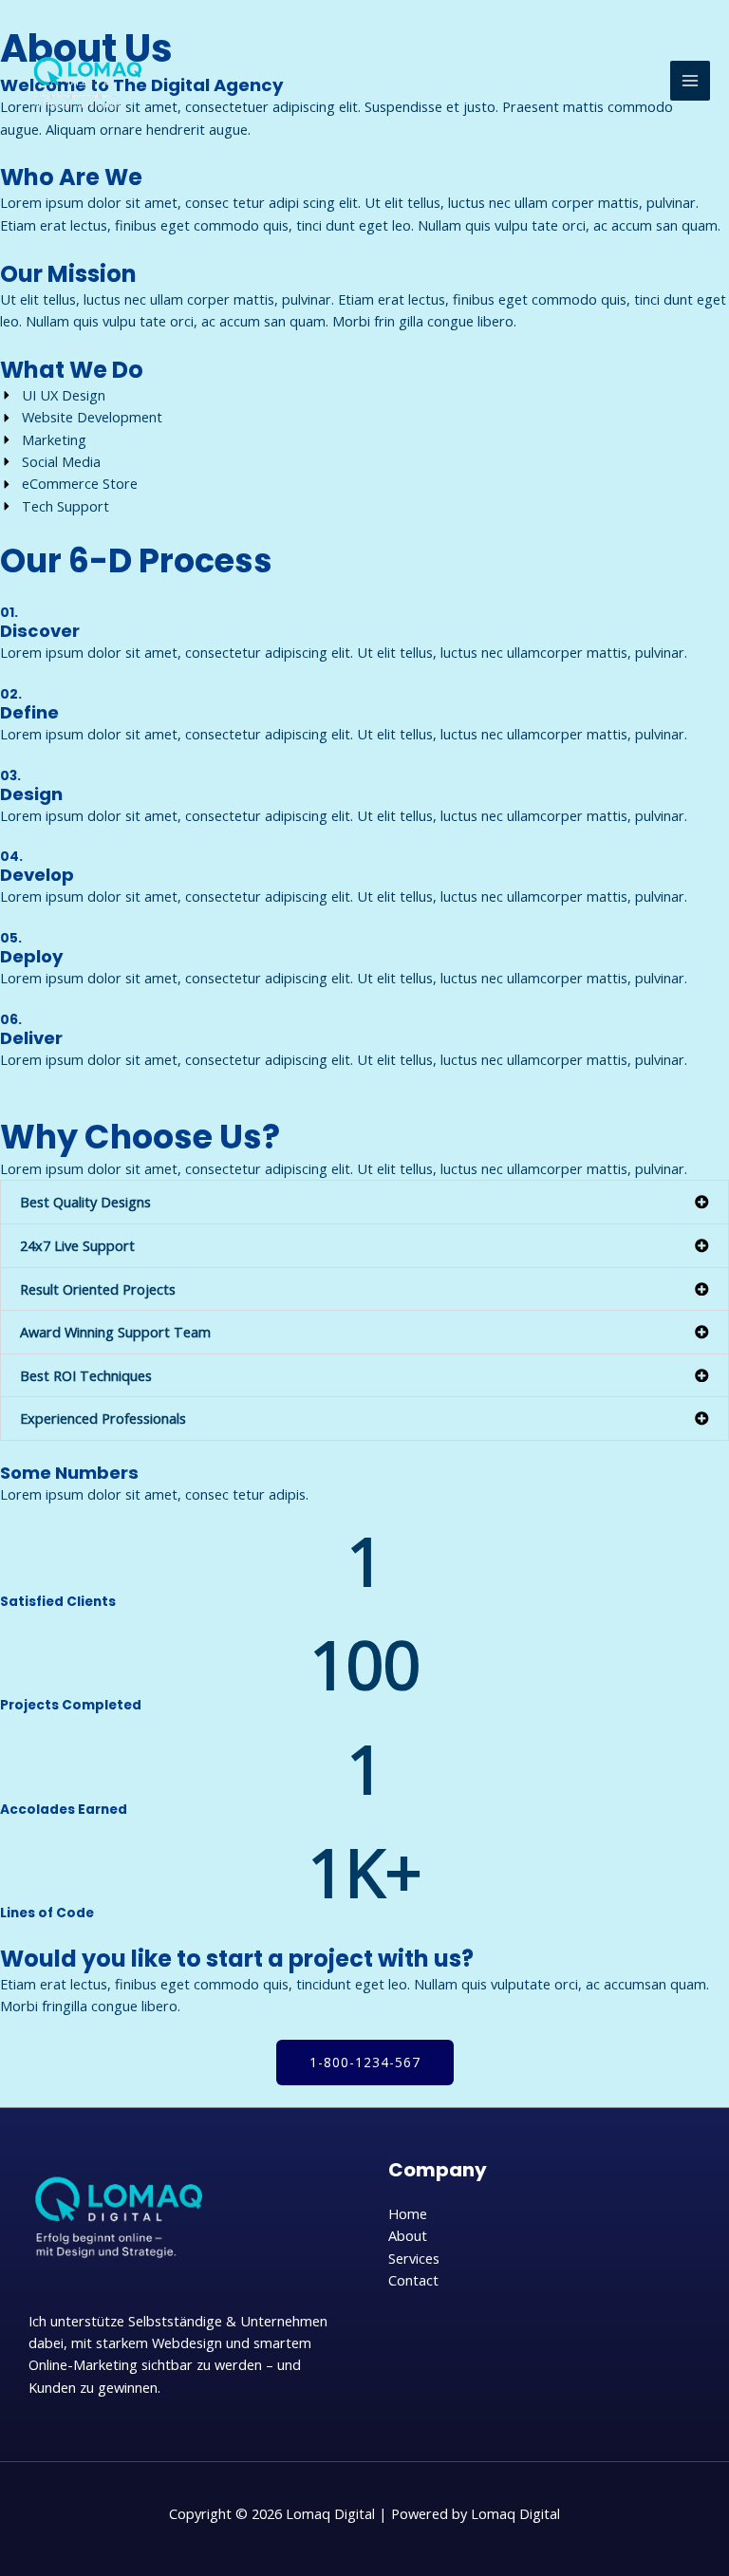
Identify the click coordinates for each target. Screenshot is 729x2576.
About (408, 2235)
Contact (413, 2280)
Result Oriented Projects (98, 1289)
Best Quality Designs (85, 1202)
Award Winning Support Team (115, 1332)
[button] (364, 1202)
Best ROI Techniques (86, 1375)
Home (408, 2213)
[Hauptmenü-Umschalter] (690, 81)
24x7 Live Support (77, 1245)
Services (414, 2258)
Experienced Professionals (103, 1418)
